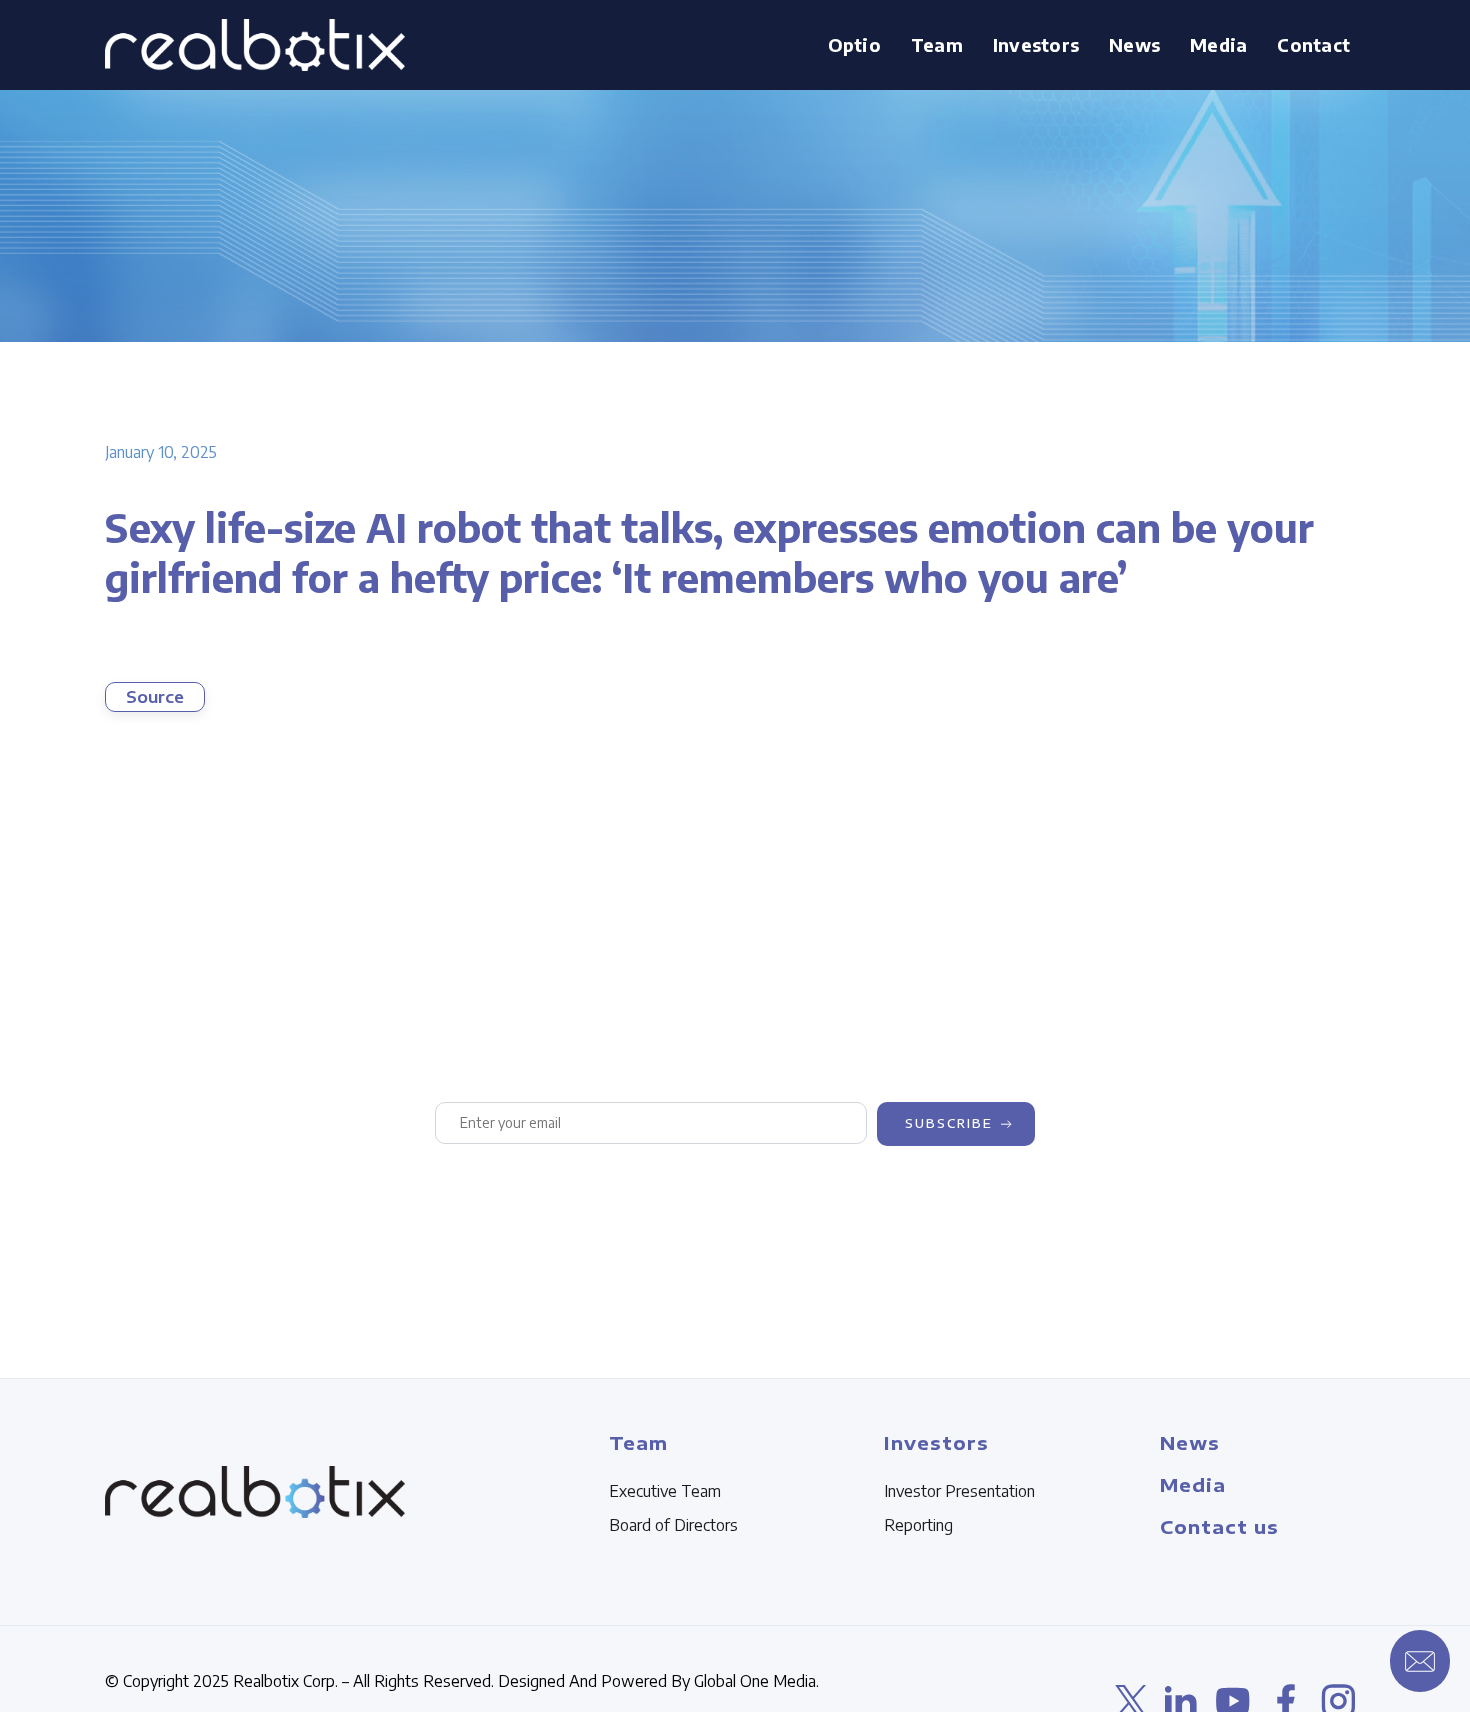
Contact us (1219, 1526)
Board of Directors (673, 1525)
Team (937, 44)
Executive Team (665, 1491)
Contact (1313, 44)
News (1134, 44)
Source (155, 697)
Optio (854, 44)
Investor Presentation (959, 1491)
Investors (1036, 44)
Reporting (918, 1525)
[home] (255, 45)
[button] (937, 45)
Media (1218, 44)
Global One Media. (756, 1681)
